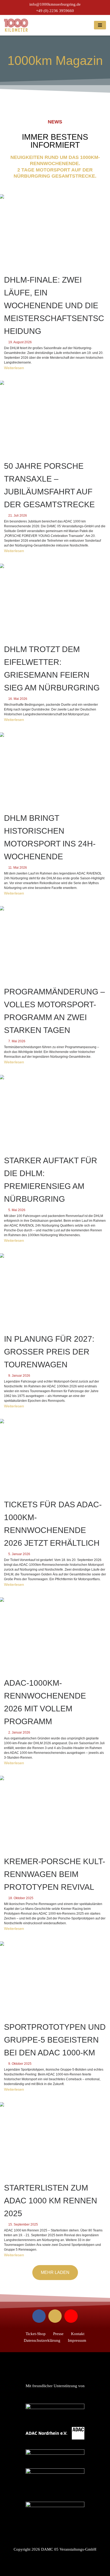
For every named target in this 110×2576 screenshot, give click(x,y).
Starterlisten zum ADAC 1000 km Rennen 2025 (51, 2201)
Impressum (77, 2340)
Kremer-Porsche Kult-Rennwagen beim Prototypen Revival (55, 1874)
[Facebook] (39, 2316)
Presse (58, 2334)
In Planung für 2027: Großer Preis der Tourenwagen (49, 1352)
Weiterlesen (14, 368)
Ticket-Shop (36, 2334)
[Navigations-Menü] (100, 25)
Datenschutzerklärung (42, 2340)
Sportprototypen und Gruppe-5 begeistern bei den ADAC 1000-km (55, 2040)
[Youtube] (71, 2316)
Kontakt (78, 2334)
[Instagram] (55, 2316)
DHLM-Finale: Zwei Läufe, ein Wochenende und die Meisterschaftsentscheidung (54, 305)
